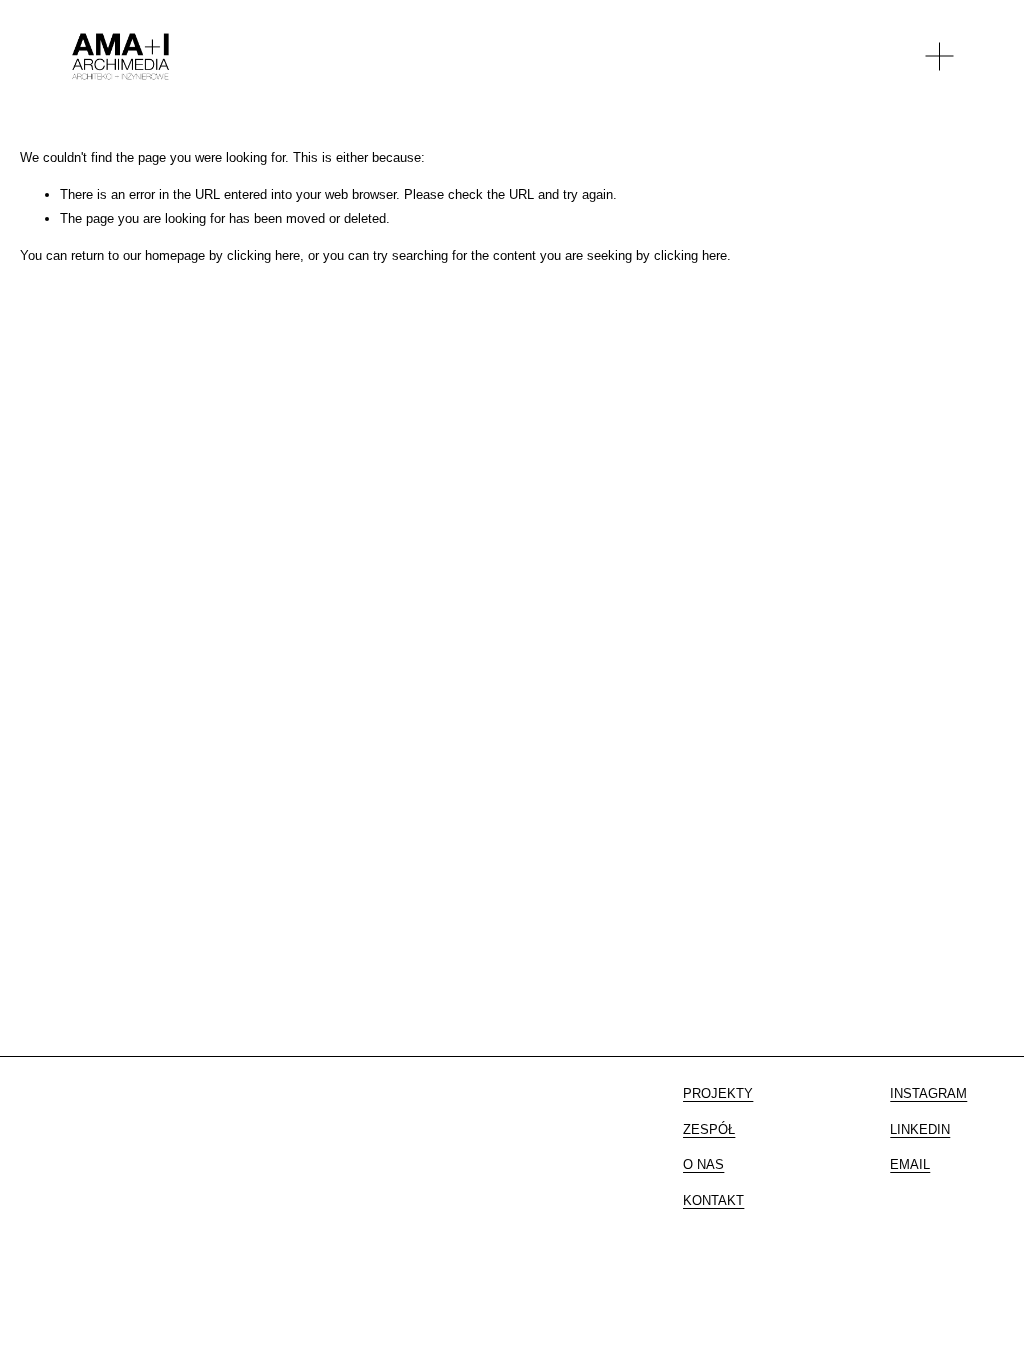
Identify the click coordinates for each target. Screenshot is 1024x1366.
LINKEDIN (920, 1129)
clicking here (263, 255)
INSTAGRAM (928, 1093)
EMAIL (910, 1164)
